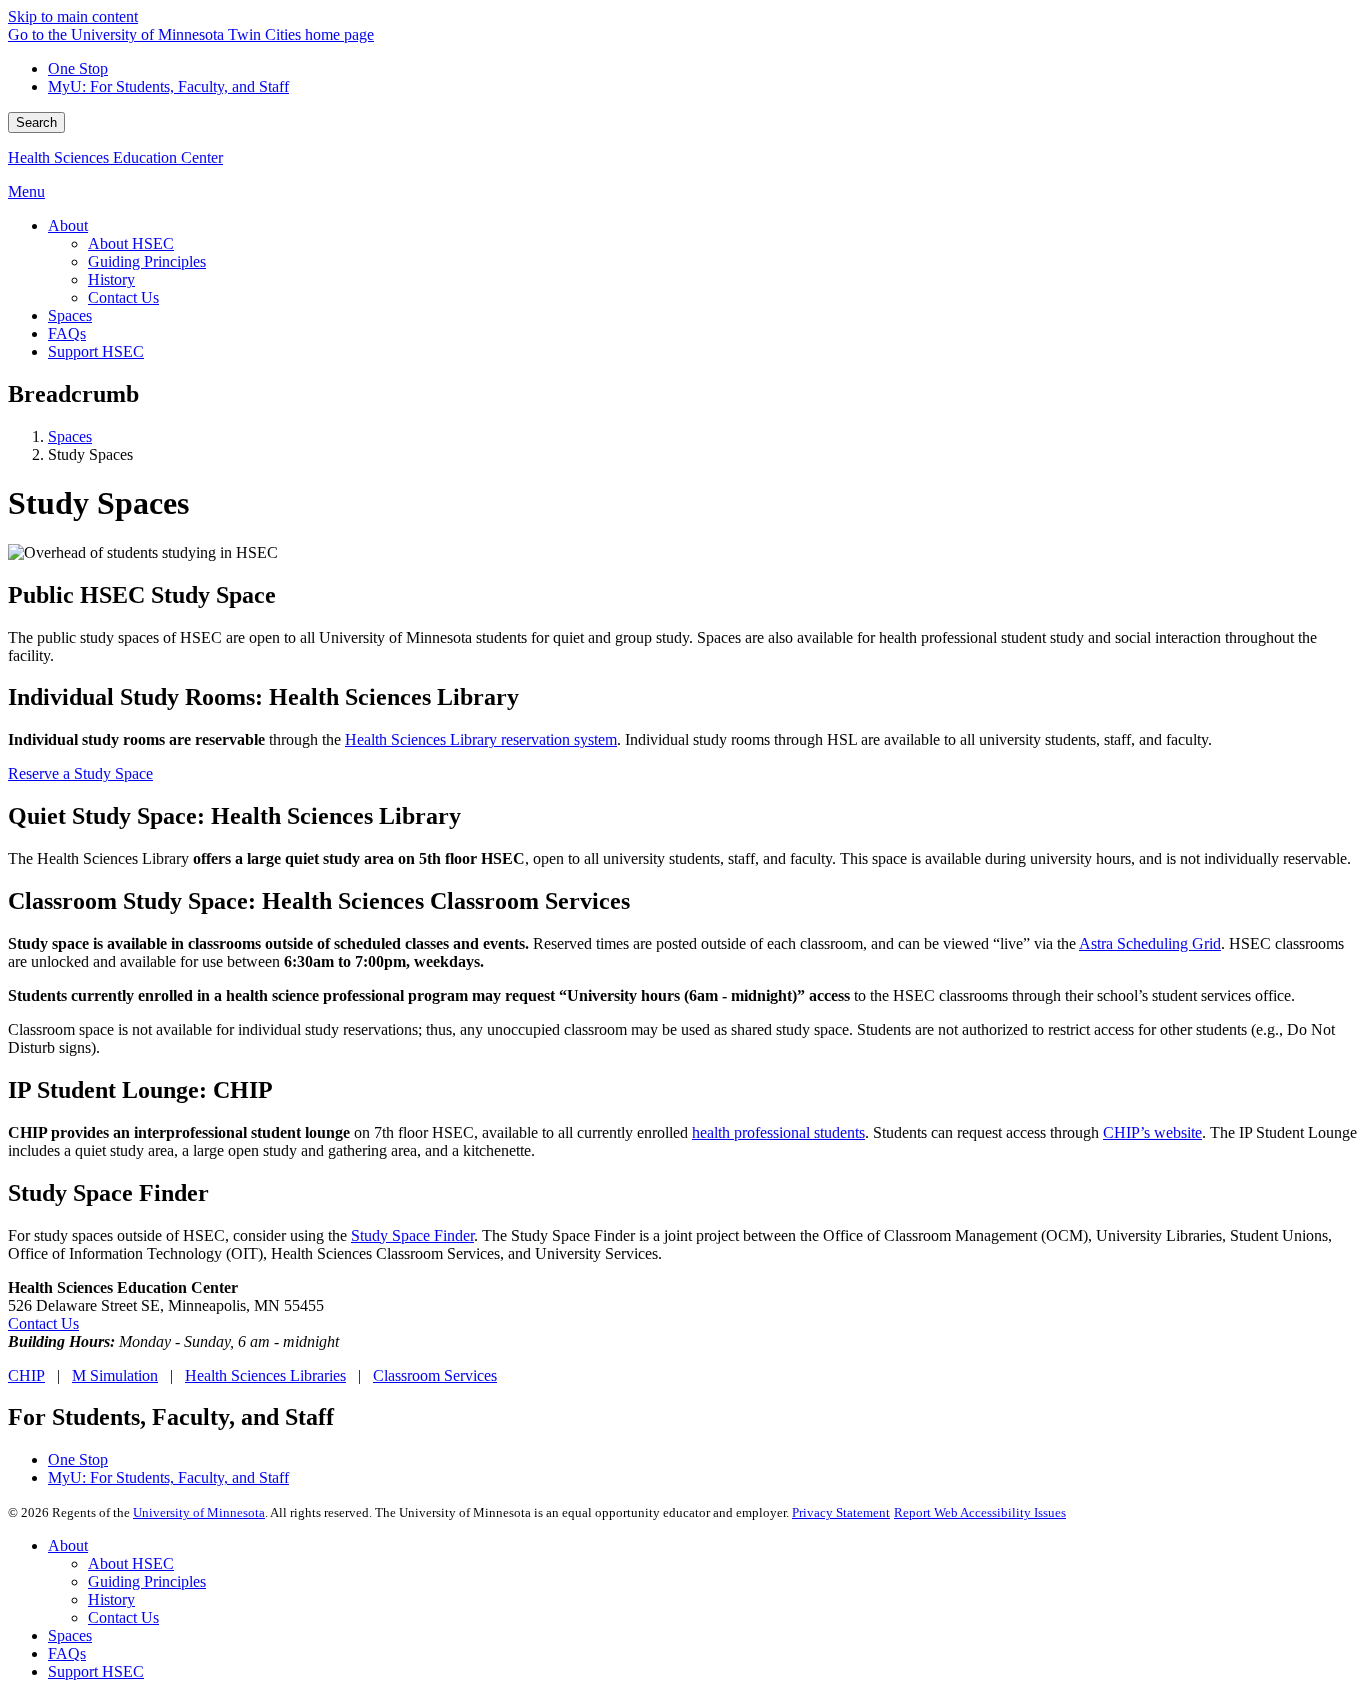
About (68, 1545)
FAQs (67, 1653)
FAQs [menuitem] (67, 333)
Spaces (70, 436)
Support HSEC (96, 1671)
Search (36, 122)
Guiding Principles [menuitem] (147, 261)
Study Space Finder (412, 1235)
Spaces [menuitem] (70, 315)
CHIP (26, 1375)
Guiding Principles (147, 1581)
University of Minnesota (199, 1512)
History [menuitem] (111, 279)
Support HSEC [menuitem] (96, 351)
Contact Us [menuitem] (123, 297)
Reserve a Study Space (80, 773)
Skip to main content (73, 16)
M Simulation (115, 1375)
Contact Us (43, 1323)
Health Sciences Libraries (265, 1375)
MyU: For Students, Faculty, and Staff (168, 86)
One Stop (78, 68)
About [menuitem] (68, 225)
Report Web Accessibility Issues (980, 1512)
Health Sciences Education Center (115, 157)
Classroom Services (435, 1375)
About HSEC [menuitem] (131, 243)
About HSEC (131, 1563)
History (111, 1599)
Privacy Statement (841, 1512)
